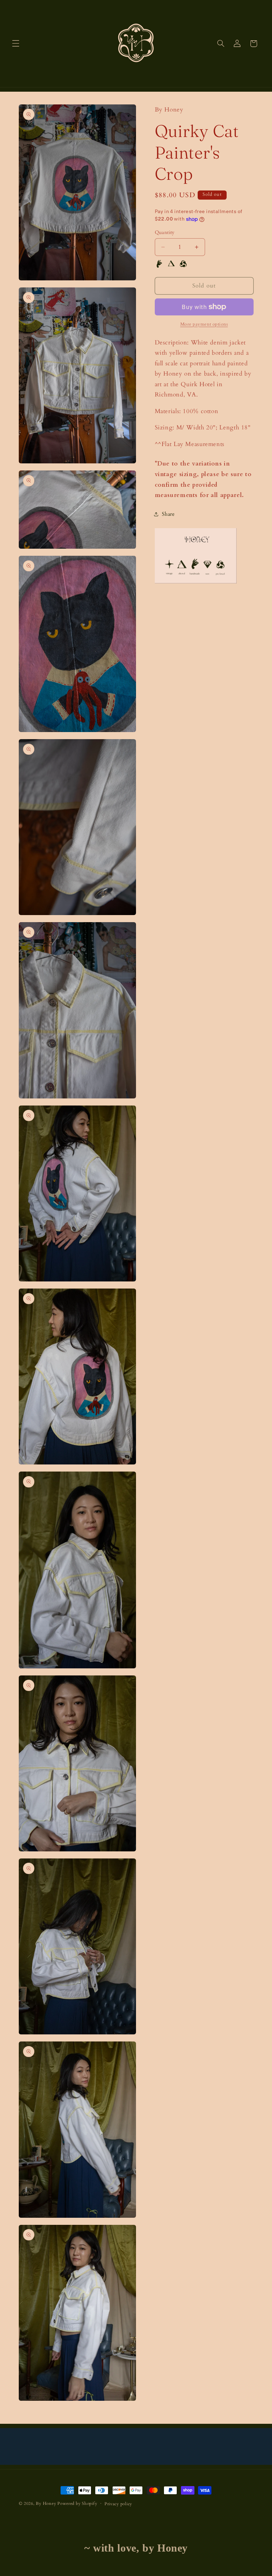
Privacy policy (118, 2504)
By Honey (46, 2504)
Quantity (165, 232)
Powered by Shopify (77, 2504)
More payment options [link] (204, 324)
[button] (16, 44)
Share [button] (168, 514)
